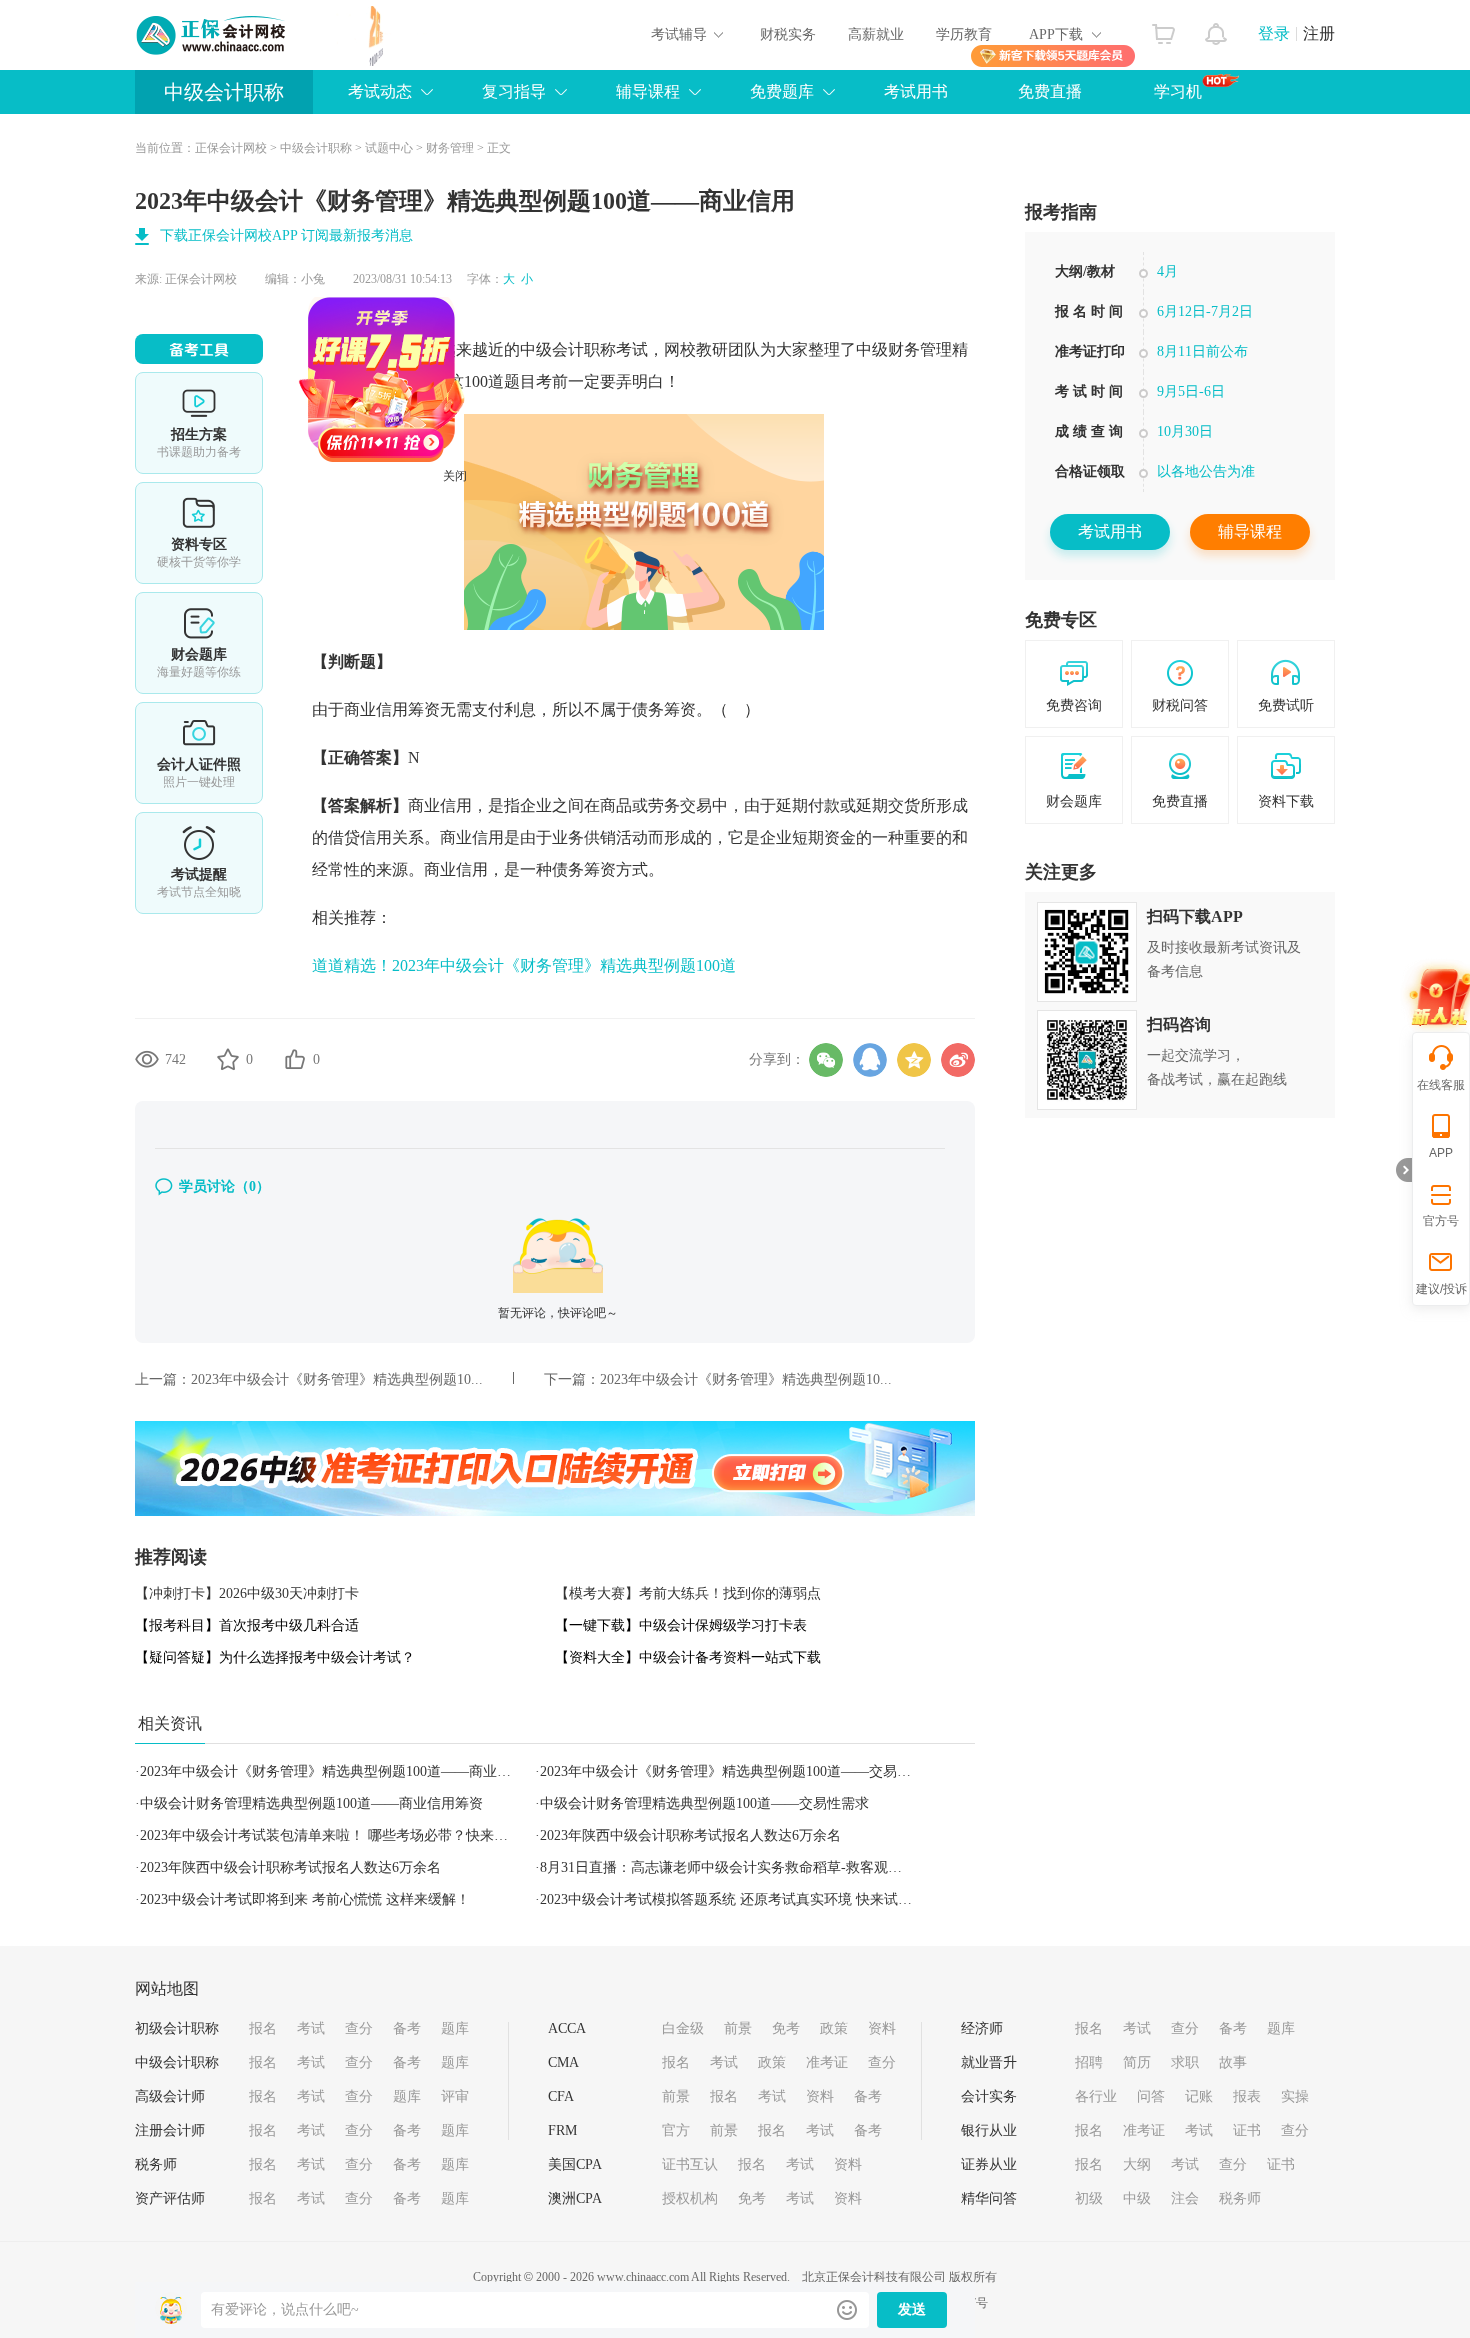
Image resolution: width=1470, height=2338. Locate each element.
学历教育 (964, 34)
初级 (1089, 2198)
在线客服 (1441, 1085)
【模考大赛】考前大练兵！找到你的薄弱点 (688, 1593)
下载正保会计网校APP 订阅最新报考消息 (286, 235)
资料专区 (199, 533)
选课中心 (199, 423)
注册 (1319, 33)
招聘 (1089, 2062)
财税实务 (788, 34)
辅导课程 (1250, 531)
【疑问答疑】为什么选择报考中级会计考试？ (275, 1657)
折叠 (1404, 1170)
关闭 (504, 525)
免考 (786, 2028)
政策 (834, 2028)
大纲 (1137, 2164)
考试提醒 (199, 863)
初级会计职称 (177, 2028)
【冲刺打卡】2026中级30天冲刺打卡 (247, 1593)
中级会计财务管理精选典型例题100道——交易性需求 (704, 1803)
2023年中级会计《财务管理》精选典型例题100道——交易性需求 (739, 1771)
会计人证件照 (199, 753)
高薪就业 (876, 34)
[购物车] (1163, 29)
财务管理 (450, 148)
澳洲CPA (575, 2198)
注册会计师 (170, 2130)
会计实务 (989, 2096)
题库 (455, 2028)
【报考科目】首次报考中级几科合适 (247, 1625)
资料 (882, 2028)
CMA (563, 2062)
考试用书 (916, 91)
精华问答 (989, 2198)
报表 (1247, 2096)
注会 (1185, 2198)
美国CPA (575, 2164)
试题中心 (389, 148)
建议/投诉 (1441, 1289)
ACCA (567, 2028)
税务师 (156, 2164)
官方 (676, 2130)
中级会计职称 (224, 92)
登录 (1274, 33)
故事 (1233, 2062)
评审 (455, 2096)
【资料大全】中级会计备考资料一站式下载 (688, 1657)
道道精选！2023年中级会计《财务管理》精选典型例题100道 (524, 965)
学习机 (1178, 91)
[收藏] (228, 1059)
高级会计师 (170, 2096)
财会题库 (199, 643)
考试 (311, 2028)
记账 (1199, 2096)
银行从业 (989, 2130)
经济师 (982, 2028)
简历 (1137, 2062)
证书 (1247, 2130)
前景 (738, 2028)
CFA (561, 2096)
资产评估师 (170, 2198)
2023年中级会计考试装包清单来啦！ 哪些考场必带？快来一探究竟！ (352, 1835)
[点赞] (295, 1059)
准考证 (827, 2062)
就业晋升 (989, 2062)
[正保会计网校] (212, 35)
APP (1441, 1153)
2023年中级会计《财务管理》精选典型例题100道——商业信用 (332, 1771)
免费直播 (1050, 91)
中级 (1137, 2198)
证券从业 (989, 2164)
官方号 (1441, 1221)
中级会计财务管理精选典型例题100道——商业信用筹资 (311, 1803)
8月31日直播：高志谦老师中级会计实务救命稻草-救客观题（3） (738, 1867)
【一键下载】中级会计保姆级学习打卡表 (681, 1625)
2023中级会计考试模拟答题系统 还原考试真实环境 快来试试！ (733, 1899)
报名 (263, 2028)
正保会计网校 (231, 148)
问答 (1151, 2096)
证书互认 (690, 2164)
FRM (562, 2130)
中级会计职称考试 (584, 349)
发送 (912, 2309)
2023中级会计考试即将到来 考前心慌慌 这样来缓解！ (305, 1899)
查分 (359, 2028)
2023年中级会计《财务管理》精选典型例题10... (337, 1379)
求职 (1185, 2062)
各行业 (1096, 2096)
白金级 (683, 2028)
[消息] (1216, 29)
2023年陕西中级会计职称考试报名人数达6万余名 (690, 1835)
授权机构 (690, 2198)
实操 (1295, 2096)
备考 (407, 2028)
